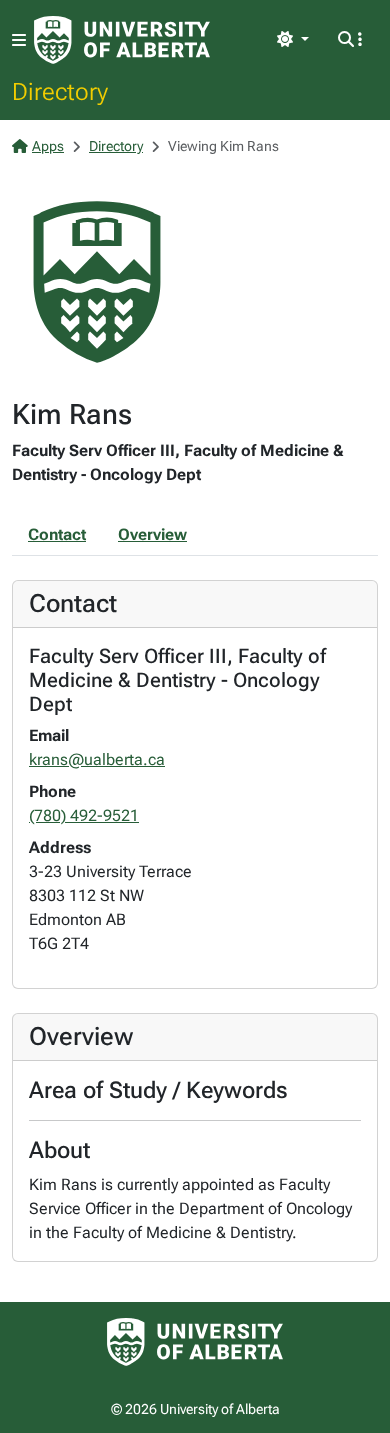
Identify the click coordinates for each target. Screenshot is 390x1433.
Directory (60, 91)
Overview (152, 534)
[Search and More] (350, 40)
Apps (48, 146)
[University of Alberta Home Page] (122, 40)
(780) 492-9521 (84, 815)
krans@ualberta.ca (97, 759)
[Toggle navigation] (19, 40)
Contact (57, 534)
